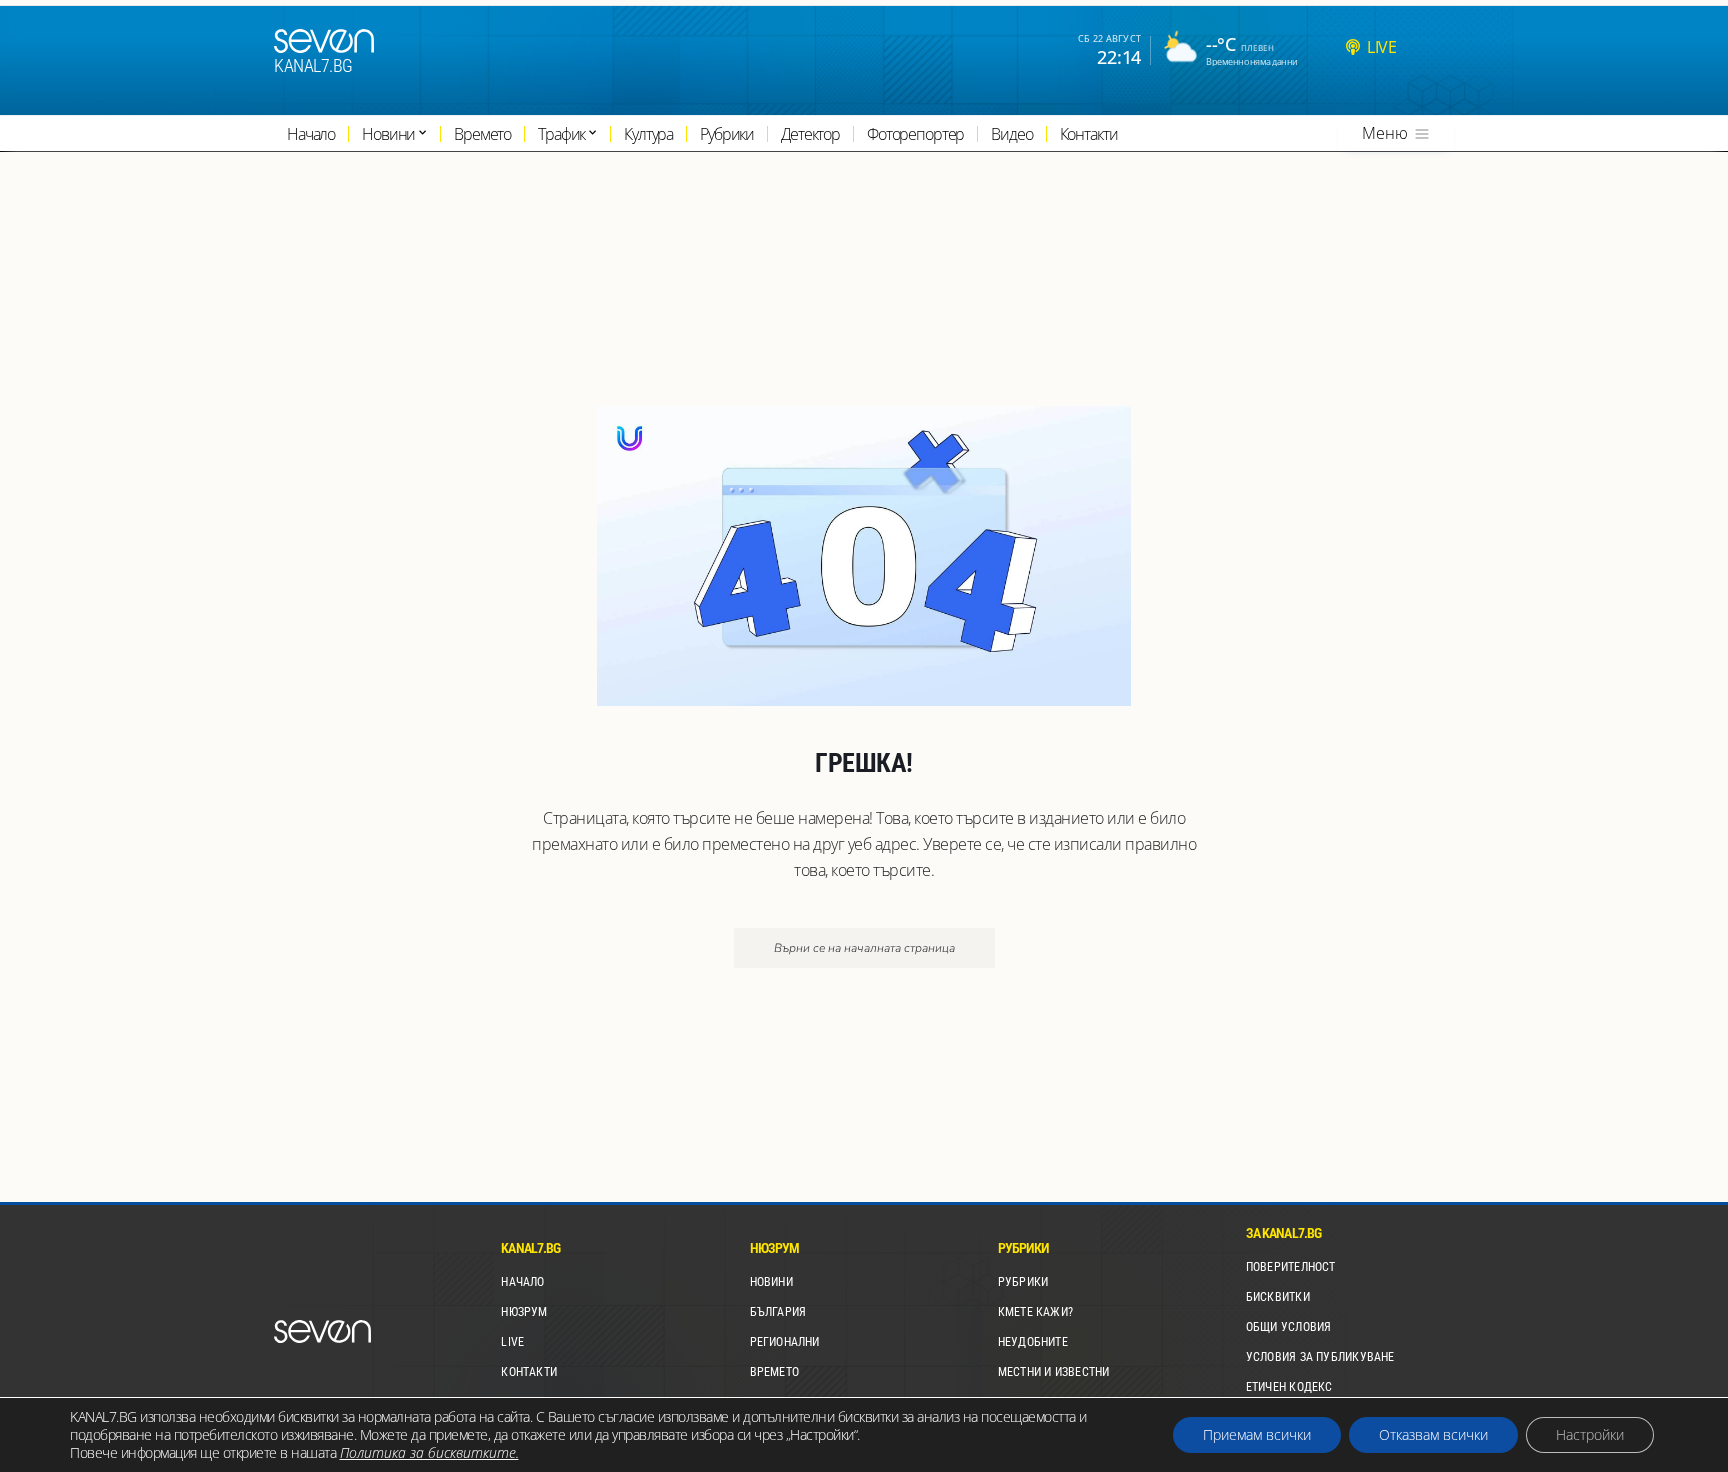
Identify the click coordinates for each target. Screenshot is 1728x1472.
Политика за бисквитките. (429, 1452)
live (1381, 47)
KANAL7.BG (313, 66)
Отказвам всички (1433, 1434)
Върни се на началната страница (864, 948)
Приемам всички (1257, 1434)
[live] (1353, 47)
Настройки (1590, 1434)
